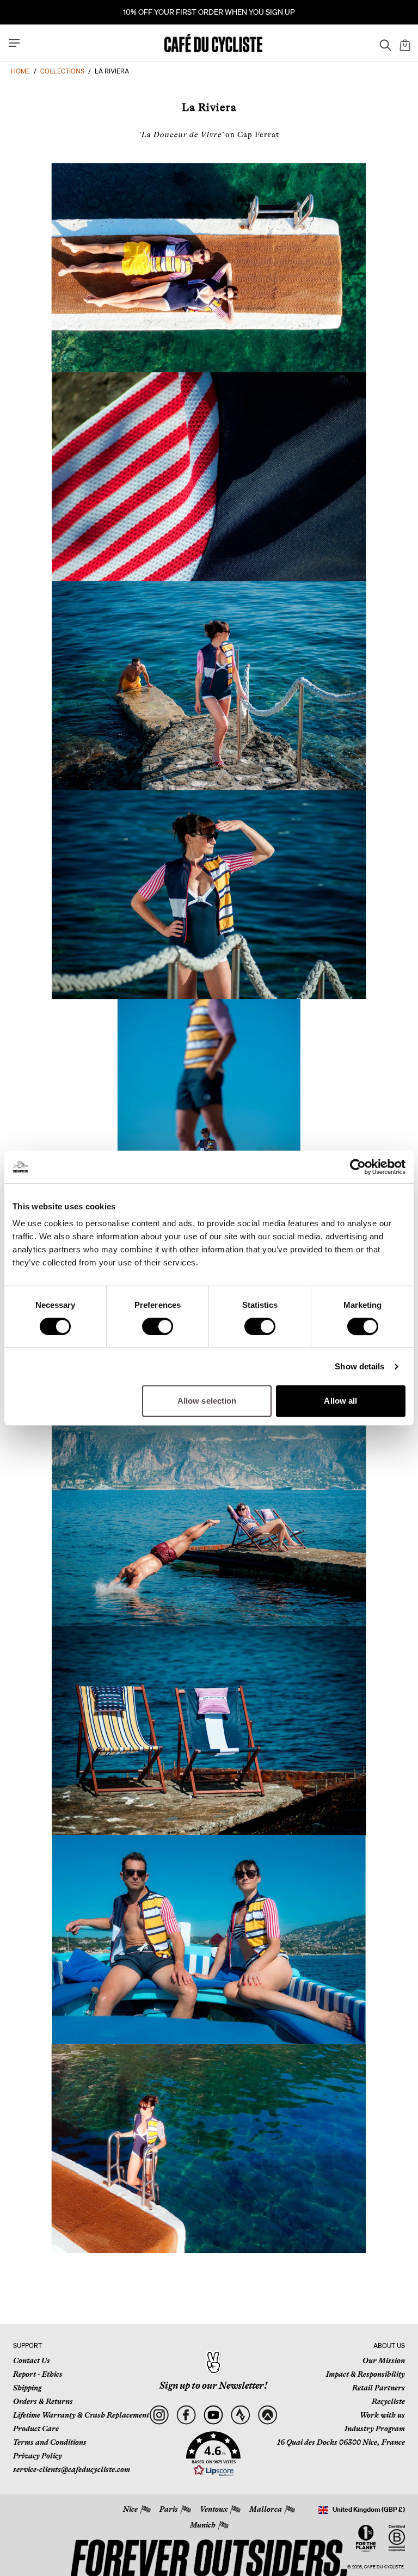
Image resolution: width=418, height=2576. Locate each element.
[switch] (158, 1326)
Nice (130, 2509)
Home (20, 71)
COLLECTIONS (62, 71)
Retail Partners (379, 2388)
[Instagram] (159, 2415)
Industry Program (375, 2429)
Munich (203, 2525)
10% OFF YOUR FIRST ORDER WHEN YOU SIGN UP (209, 12)
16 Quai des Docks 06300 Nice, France (341, 2442)
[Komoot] (268, 2415)
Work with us (382, 2415)
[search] (382, 43)
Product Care (36, 2429)
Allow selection (207, 1401)
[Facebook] (186, 2415)
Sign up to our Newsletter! (213, 2386)
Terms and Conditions (50, 2442)
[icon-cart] (404, 43)
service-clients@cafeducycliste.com (72, 2469)
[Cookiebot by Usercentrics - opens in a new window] (358, 1167)
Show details (359, 1366)
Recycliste (388, 2401)
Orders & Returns (43, 2401)
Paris (169, 2509)
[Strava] (240, 2415)
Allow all (340, 1401)
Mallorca (266, 2509)
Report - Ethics (38, 2374)
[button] (213, 2454)
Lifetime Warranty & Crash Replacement (81, 2415)
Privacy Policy (38, 2456)
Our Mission (384, 2360)
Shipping (27, 2388)
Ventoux (214, 2509)
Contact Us (32, 2360)
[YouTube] (213, 2415)
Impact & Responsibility (365, 2374)
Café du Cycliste (384, 2567)
